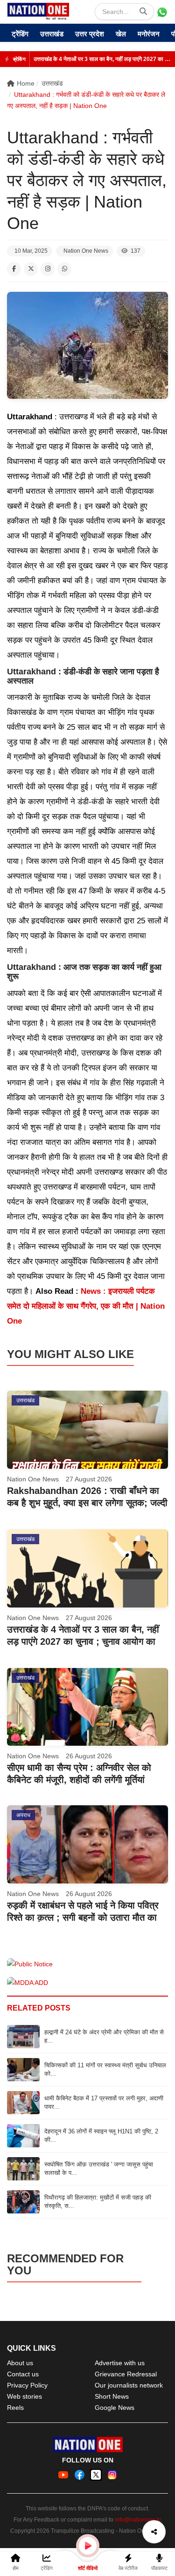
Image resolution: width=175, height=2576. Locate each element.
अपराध (23, 1815)
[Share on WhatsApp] (64, 269)
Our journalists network (129, 2385)
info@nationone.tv (138, 2520)
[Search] (143, 12)
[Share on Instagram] (48, 269)
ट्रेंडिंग (20, 34)
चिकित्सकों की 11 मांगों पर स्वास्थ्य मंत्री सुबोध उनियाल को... (105, 2069)
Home (26, 83)
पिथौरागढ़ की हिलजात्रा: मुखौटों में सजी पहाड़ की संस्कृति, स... (98, 2202)
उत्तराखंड (52, 34)
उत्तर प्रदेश (90, 34)
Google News (115, 2408)
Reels (15, 2408)
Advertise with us (120, 2363)
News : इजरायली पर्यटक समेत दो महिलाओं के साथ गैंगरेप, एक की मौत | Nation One (86, 1306)
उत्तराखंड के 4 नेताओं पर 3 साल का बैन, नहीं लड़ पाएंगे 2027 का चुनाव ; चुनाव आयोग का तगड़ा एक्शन (102, 59)
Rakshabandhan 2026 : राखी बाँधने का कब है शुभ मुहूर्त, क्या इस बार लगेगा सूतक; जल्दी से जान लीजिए (87, 1503)
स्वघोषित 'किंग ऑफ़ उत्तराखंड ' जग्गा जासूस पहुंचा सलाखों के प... (99, 2169)
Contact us (23, 2374)
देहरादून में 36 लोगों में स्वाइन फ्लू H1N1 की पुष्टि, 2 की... (101, 2135)
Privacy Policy (27, 2385)
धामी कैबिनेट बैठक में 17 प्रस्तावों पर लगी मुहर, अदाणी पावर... (104, 2102)
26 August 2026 (89, 1756)
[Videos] (88, 2546)
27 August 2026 (89, 1479)
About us (20, 2363)
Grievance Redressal (126, 2374)
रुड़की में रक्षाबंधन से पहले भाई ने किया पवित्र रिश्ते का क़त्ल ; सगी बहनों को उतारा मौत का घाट (83, 1917)
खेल (121, 34)
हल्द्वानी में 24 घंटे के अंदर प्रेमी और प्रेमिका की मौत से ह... (104, 2036)
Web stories (24, 2396)
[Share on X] (31, 269)
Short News (112, 2396)
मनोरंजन (149, 34)
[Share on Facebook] (14, 269)
